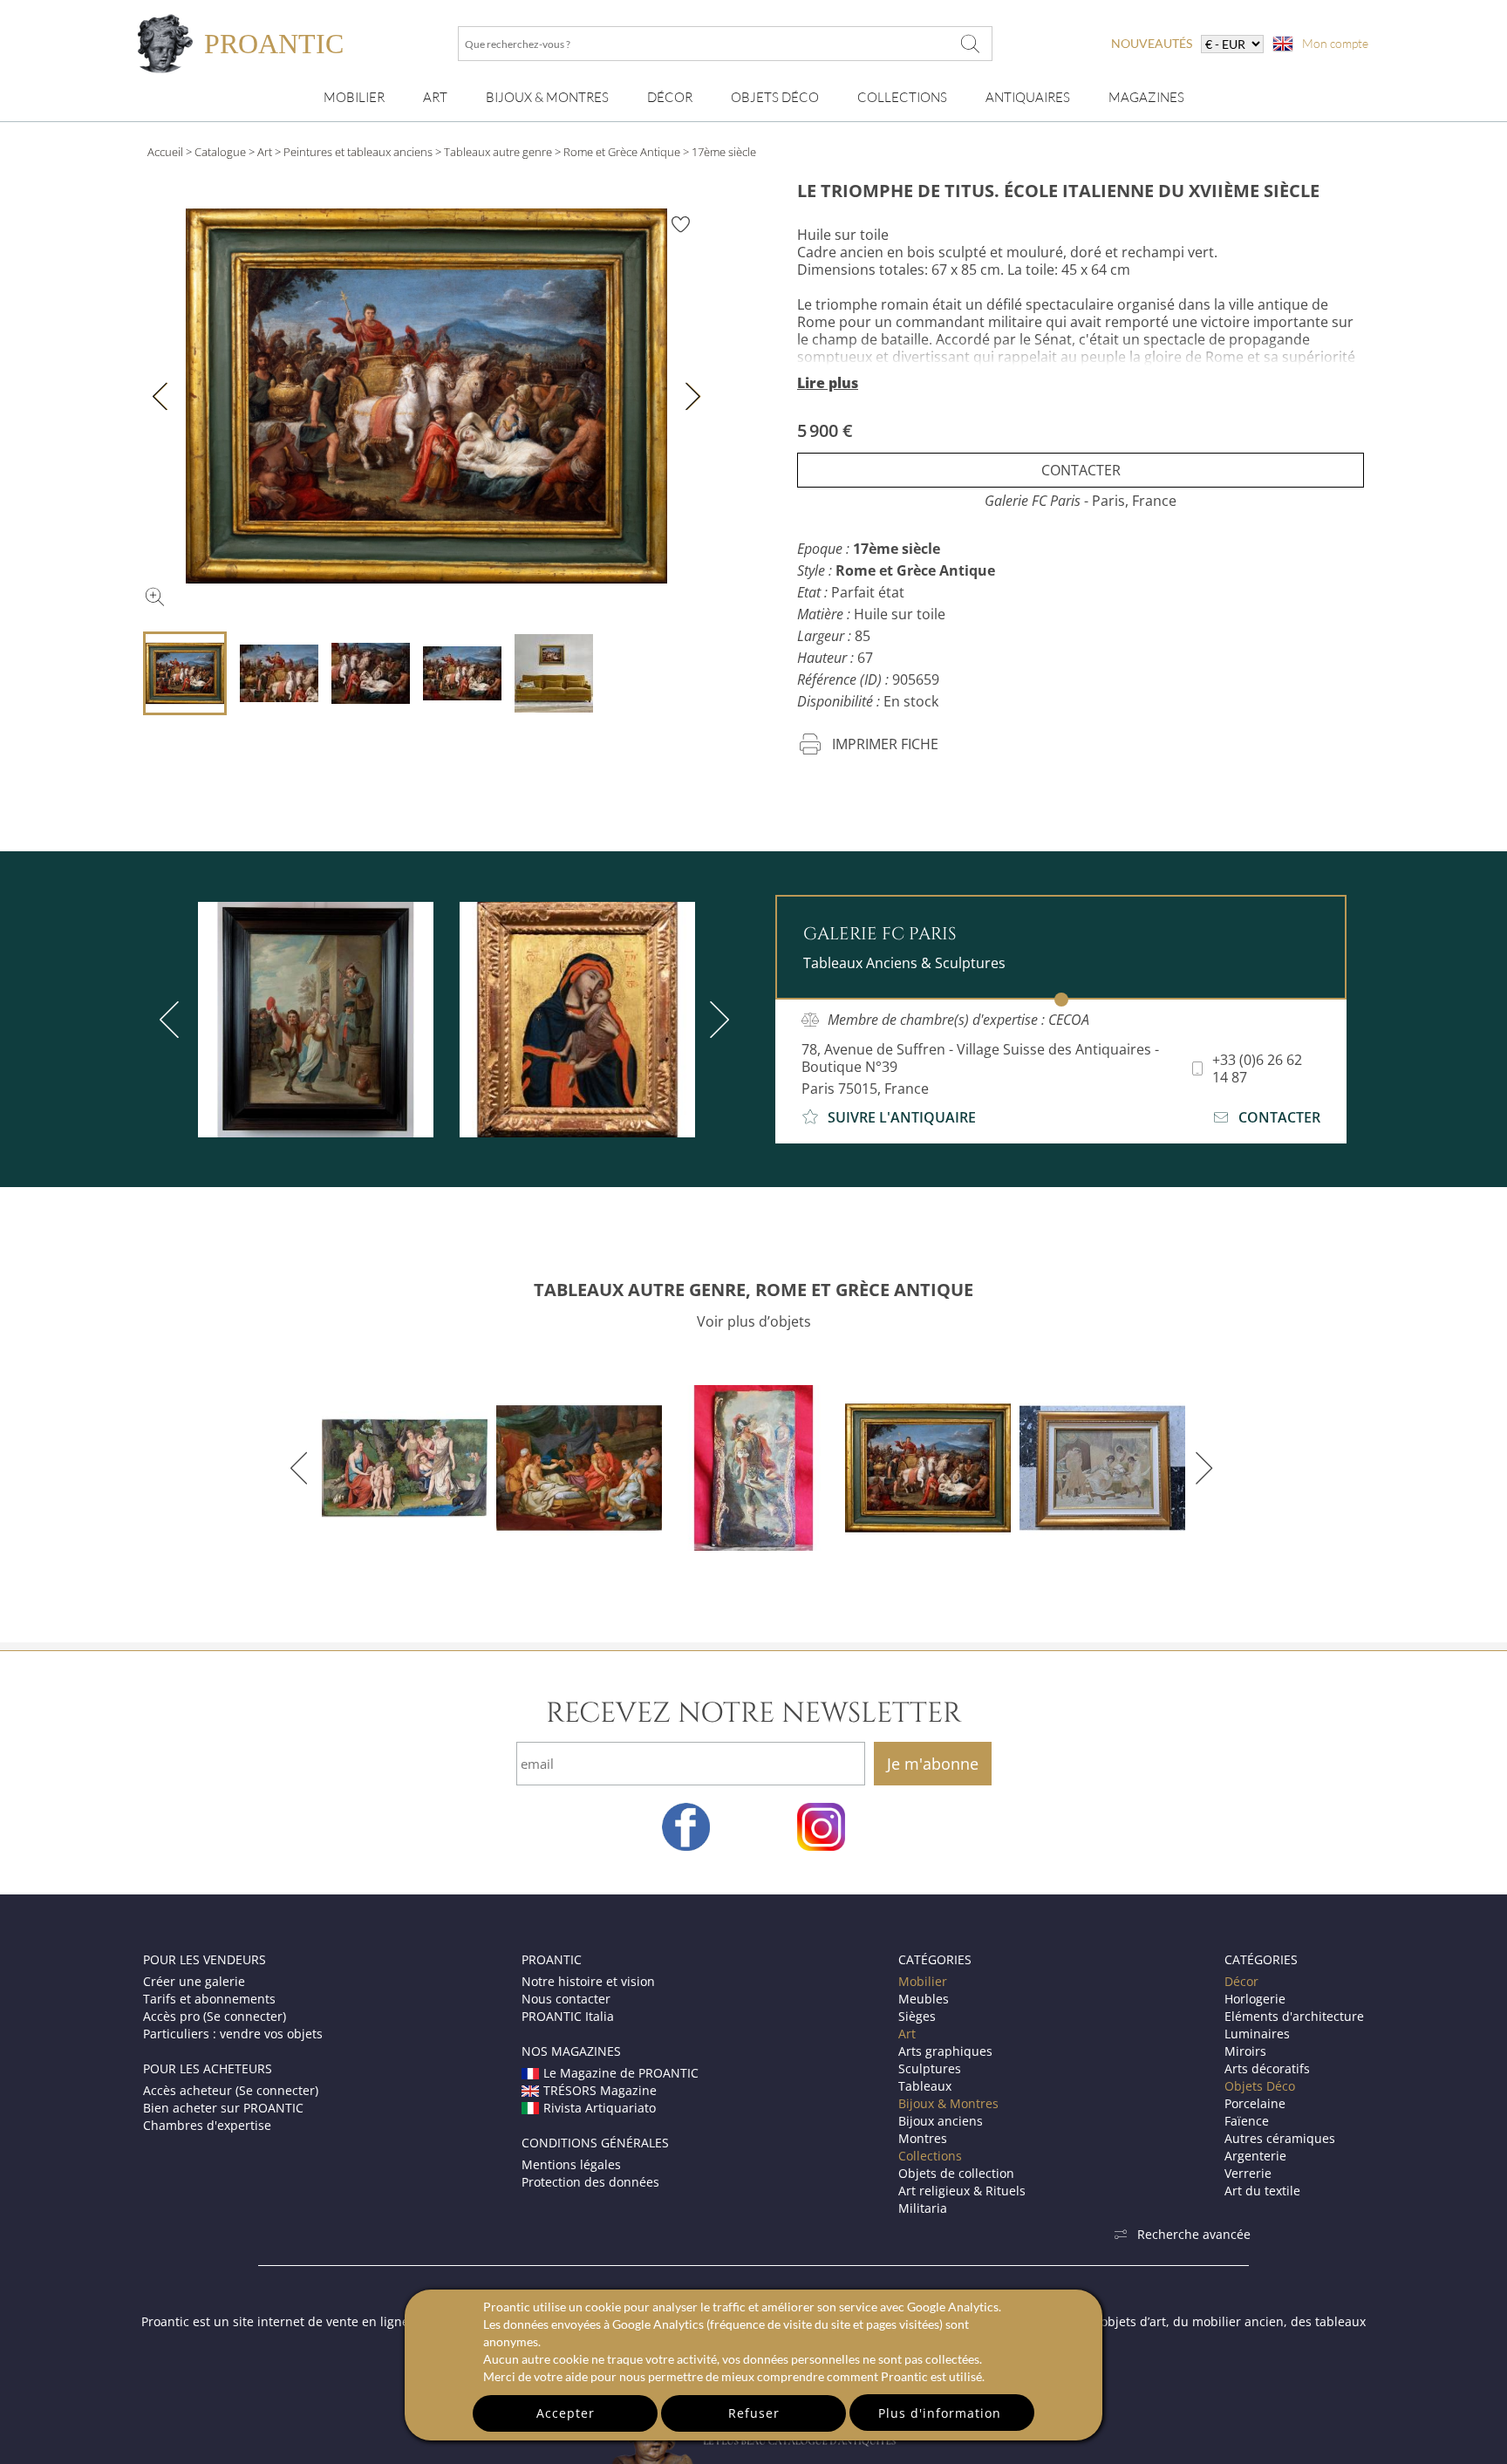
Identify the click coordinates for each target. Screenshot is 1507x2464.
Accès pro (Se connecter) (215, 2016)
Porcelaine (1255, 2103)
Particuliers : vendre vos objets (233, 2034)
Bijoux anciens (941, 2121)
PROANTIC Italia (568, 2016)
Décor (670, 97)
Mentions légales (571, 2164)
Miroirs (1245, 2051)
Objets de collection (956, 2173)
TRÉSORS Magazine (600, 2090)
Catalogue (220, 152)
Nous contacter (566, 1999)
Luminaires (1257, 2034)
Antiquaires (1028, 97)
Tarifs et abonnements (209, 1999)
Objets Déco (775, 97)
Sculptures (930, 2068)
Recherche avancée (1194, 2234)
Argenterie (1255, 2156)
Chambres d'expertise (207, 2125)
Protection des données (590, 2182)
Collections (902, 97)
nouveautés (1152, 43)
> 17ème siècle (719, 152)
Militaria (923, 2208)
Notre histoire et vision (588, 1981)
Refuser (754, 2413)
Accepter (566, 2413)
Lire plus (828, 383)
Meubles (924, 1999)
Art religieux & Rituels (962, 2191)
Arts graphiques (945, 2051)
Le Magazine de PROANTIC (621, 2073)
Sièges (917, 2016)
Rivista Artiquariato (600, 2108)
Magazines (1146, 97)
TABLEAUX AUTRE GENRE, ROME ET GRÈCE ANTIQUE (753, 1290)
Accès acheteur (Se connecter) (231, 2090)
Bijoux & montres (547, 97)
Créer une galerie (194, 1981)
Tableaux (925, 2086)
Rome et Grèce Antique (622, 152)
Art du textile (1262, 2191)
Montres (923, 2138)
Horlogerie (1255, 1999)
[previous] (173, 1020)
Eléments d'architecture (1294, 2016)
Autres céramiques (1280, 2138)
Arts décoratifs (1267, 2068)
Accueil (165, 152)
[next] (716, 1020)
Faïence (1247, 2121)
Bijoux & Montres (948, 2103)
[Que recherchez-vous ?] (971, 44)
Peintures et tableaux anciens (358, 152)
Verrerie (1248, 2173)
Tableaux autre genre (498, 152)
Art (435, 97)
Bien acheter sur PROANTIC (223, 2108)
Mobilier (354, 97)
